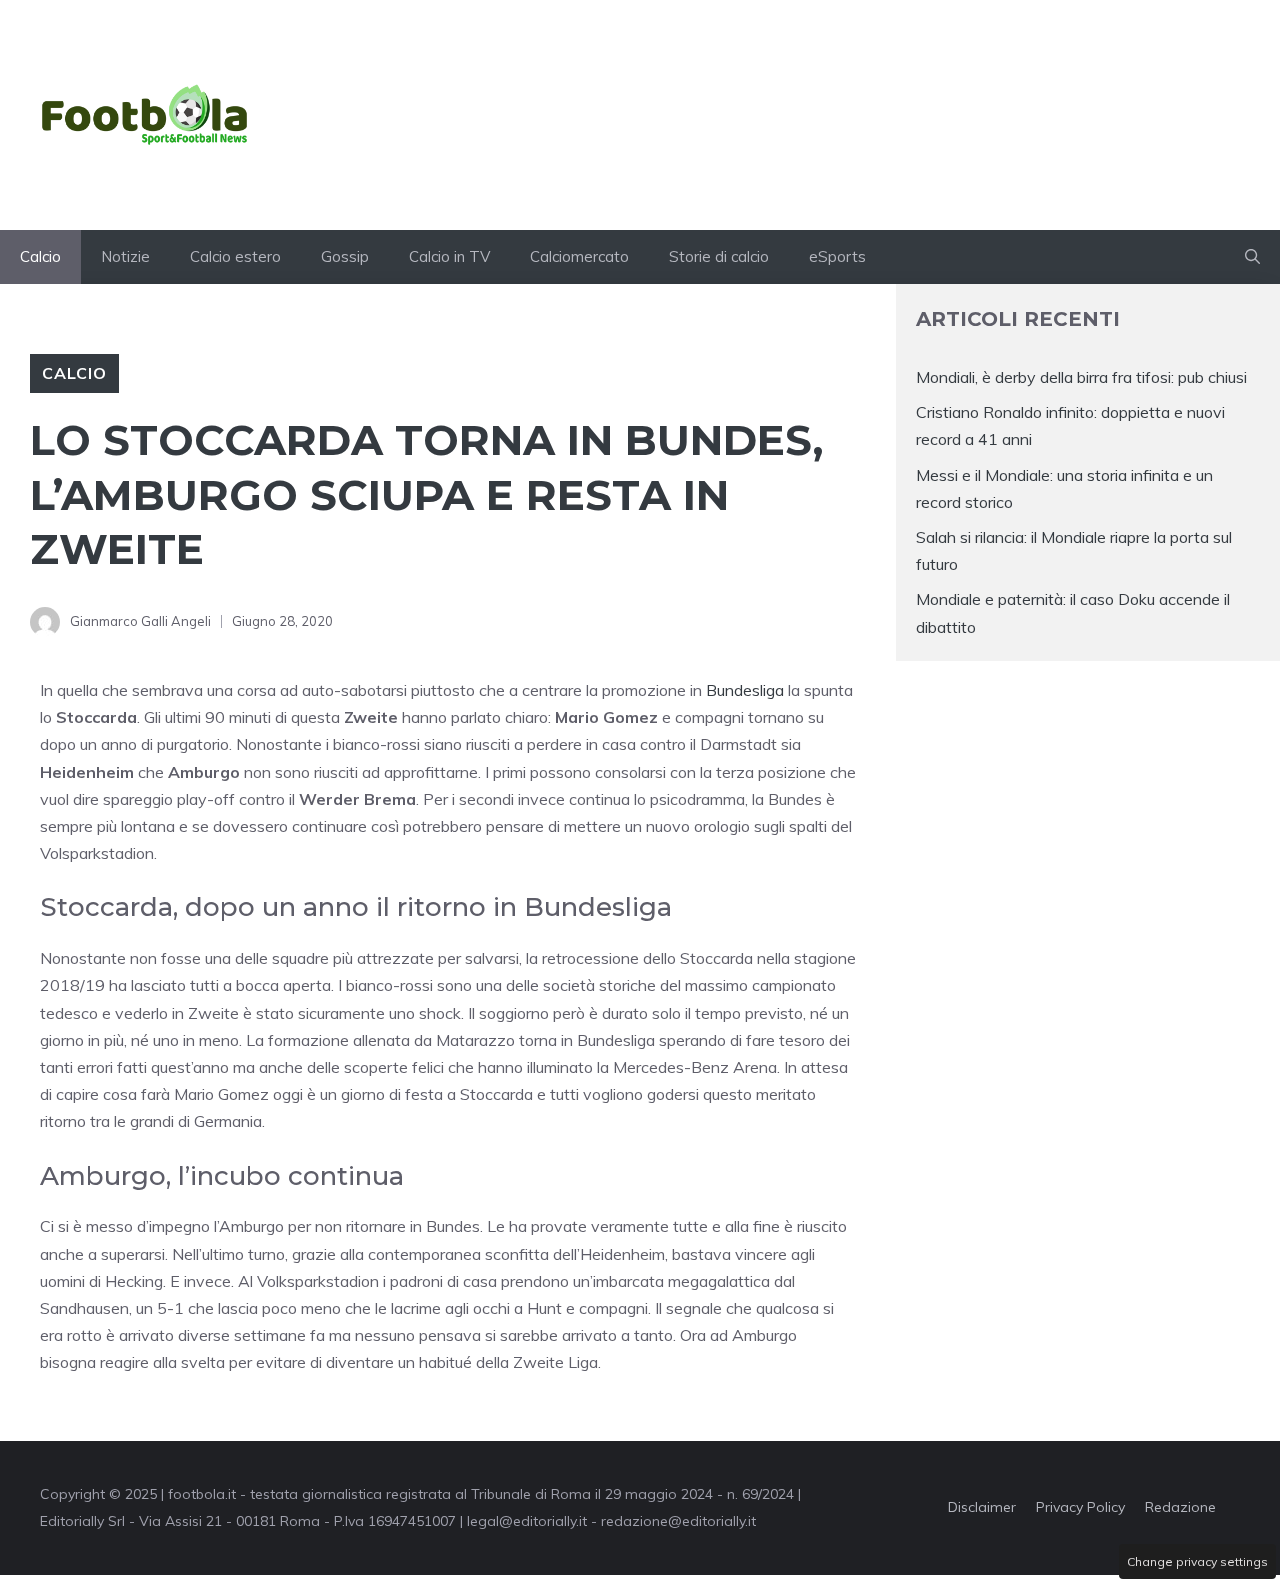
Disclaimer (982, 1507)
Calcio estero (235, 256)
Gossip (345, 256)
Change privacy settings (1197, 1561)
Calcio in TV (449, 256)
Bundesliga (745, 690)
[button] (1252, 257)
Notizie (125, 256)
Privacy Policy (1080, 1507)
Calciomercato (579, 256)
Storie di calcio (719, 256)
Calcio (40, 256)
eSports (837, 256)
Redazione (1180, 1507)
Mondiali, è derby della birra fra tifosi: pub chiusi (1081, 377)
